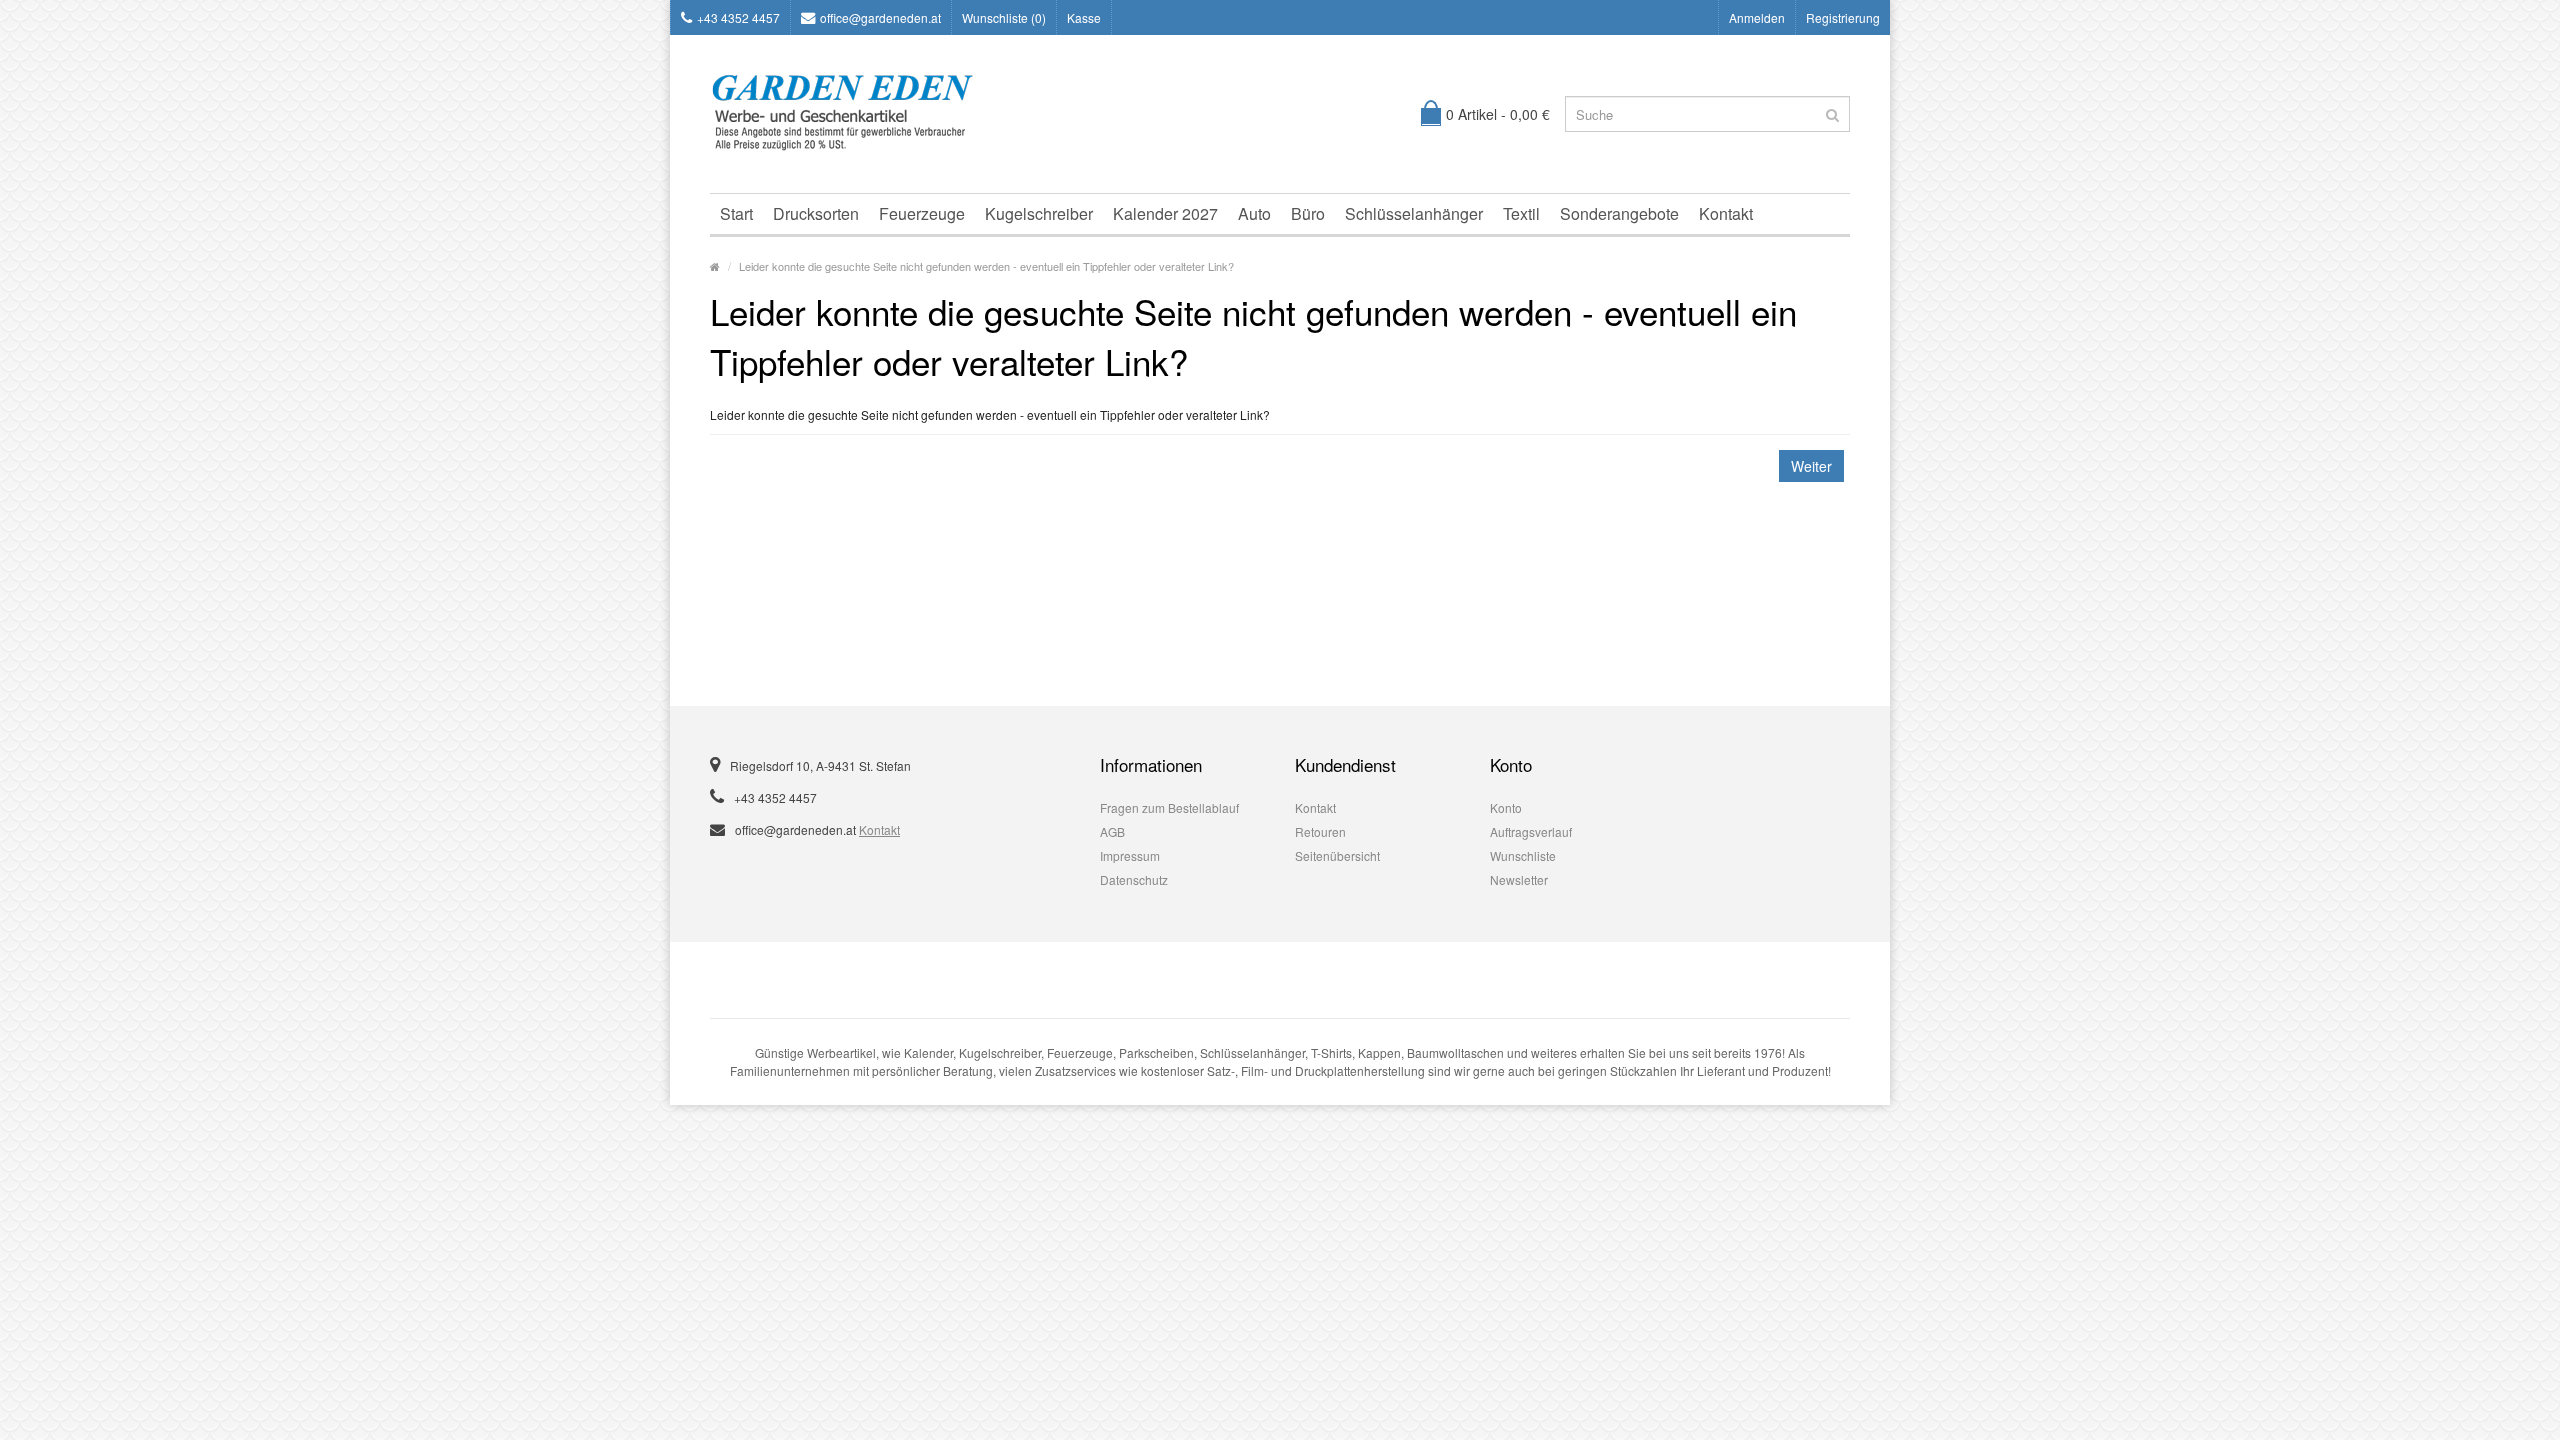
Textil (1521, 213)
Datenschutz (1134, 879)
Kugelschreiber (1039, 213)
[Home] (715, 266)
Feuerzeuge (922, 213)
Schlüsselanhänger (1414, 213)
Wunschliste (1523, 855)
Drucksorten (816, 213)
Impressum (1130, 855)
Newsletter (1519, 879)
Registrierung (1843, 17)
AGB (1112, 831)
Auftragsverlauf (1531, 831)
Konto (1506, 807)
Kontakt (1726, 213)
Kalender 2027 (1165, 213)
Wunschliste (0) (1004, 17)
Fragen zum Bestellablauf (1169, 807)
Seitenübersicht (1337, 855)
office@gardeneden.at (880, 17)
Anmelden (1757, 17)
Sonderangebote (1619, 213)
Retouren (1320, 831)
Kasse (1084, 17)
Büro (1308, 213)
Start (736, 213)
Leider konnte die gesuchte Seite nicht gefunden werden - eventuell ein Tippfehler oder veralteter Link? (986, 266)
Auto (1254, 213)
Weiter (1811, 466)
